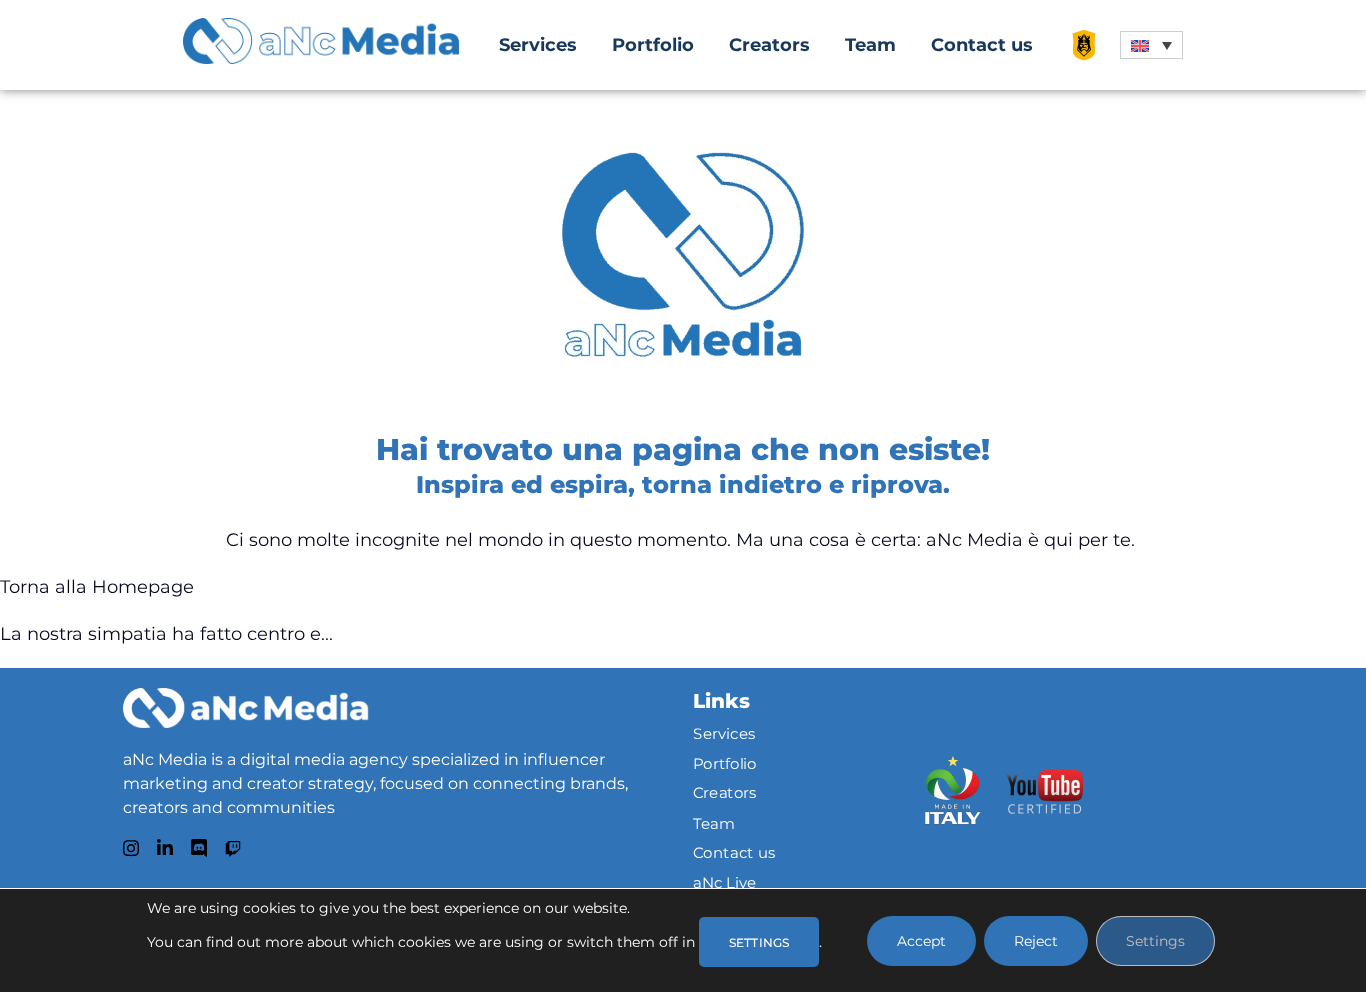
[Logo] (245, 708)
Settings (1155, 941)
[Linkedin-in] (165, 848)
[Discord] (199, 848)
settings (759, 942)
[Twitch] (233, 849)
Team (870, 45)
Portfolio (653, 45)
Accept (921, 941)
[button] (1151, 45)
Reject (1036, 941)
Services (538, 45)
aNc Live (725, 882)
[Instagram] (131, 848)
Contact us (982, 45)
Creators (769, 45)
